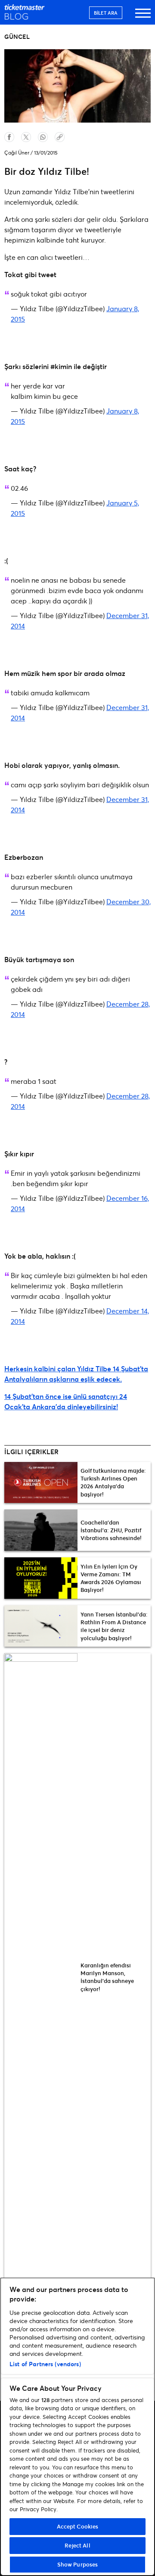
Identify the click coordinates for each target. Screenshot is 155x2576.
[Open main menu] (143, 17)
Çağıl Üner (17, 153)
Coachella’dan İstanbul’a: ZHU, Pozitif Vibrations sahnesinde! (111, 1530)
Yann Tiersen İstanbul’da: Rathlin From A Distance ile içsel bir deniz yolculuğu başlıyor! (114, 1626)
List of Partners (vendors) (45, 2364)
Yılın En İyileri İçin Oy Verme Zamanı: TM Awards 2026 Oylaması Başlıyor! (111, 1578)
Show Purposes (78, 2564)
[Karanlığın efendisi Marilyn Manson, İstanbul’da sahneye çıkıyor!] (41, 1977)
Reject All (77, 2545)
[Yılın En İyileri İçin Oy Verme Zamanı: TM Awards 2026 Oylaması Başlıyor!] (41, 1578)
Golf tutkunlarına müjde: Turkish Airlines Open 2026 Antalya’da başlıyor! (113, 1482)
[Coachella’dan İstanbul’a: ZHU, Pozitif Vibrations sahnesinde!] (41, 1530)
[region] (77, 2427)
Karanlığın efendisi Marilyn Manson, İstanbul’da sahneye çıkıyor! (107, 1977)
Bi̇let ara (106, 13)
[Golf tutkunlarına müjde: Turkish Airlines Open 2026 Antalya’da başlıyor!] (41, 1483)
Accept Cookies (78, 2526)
